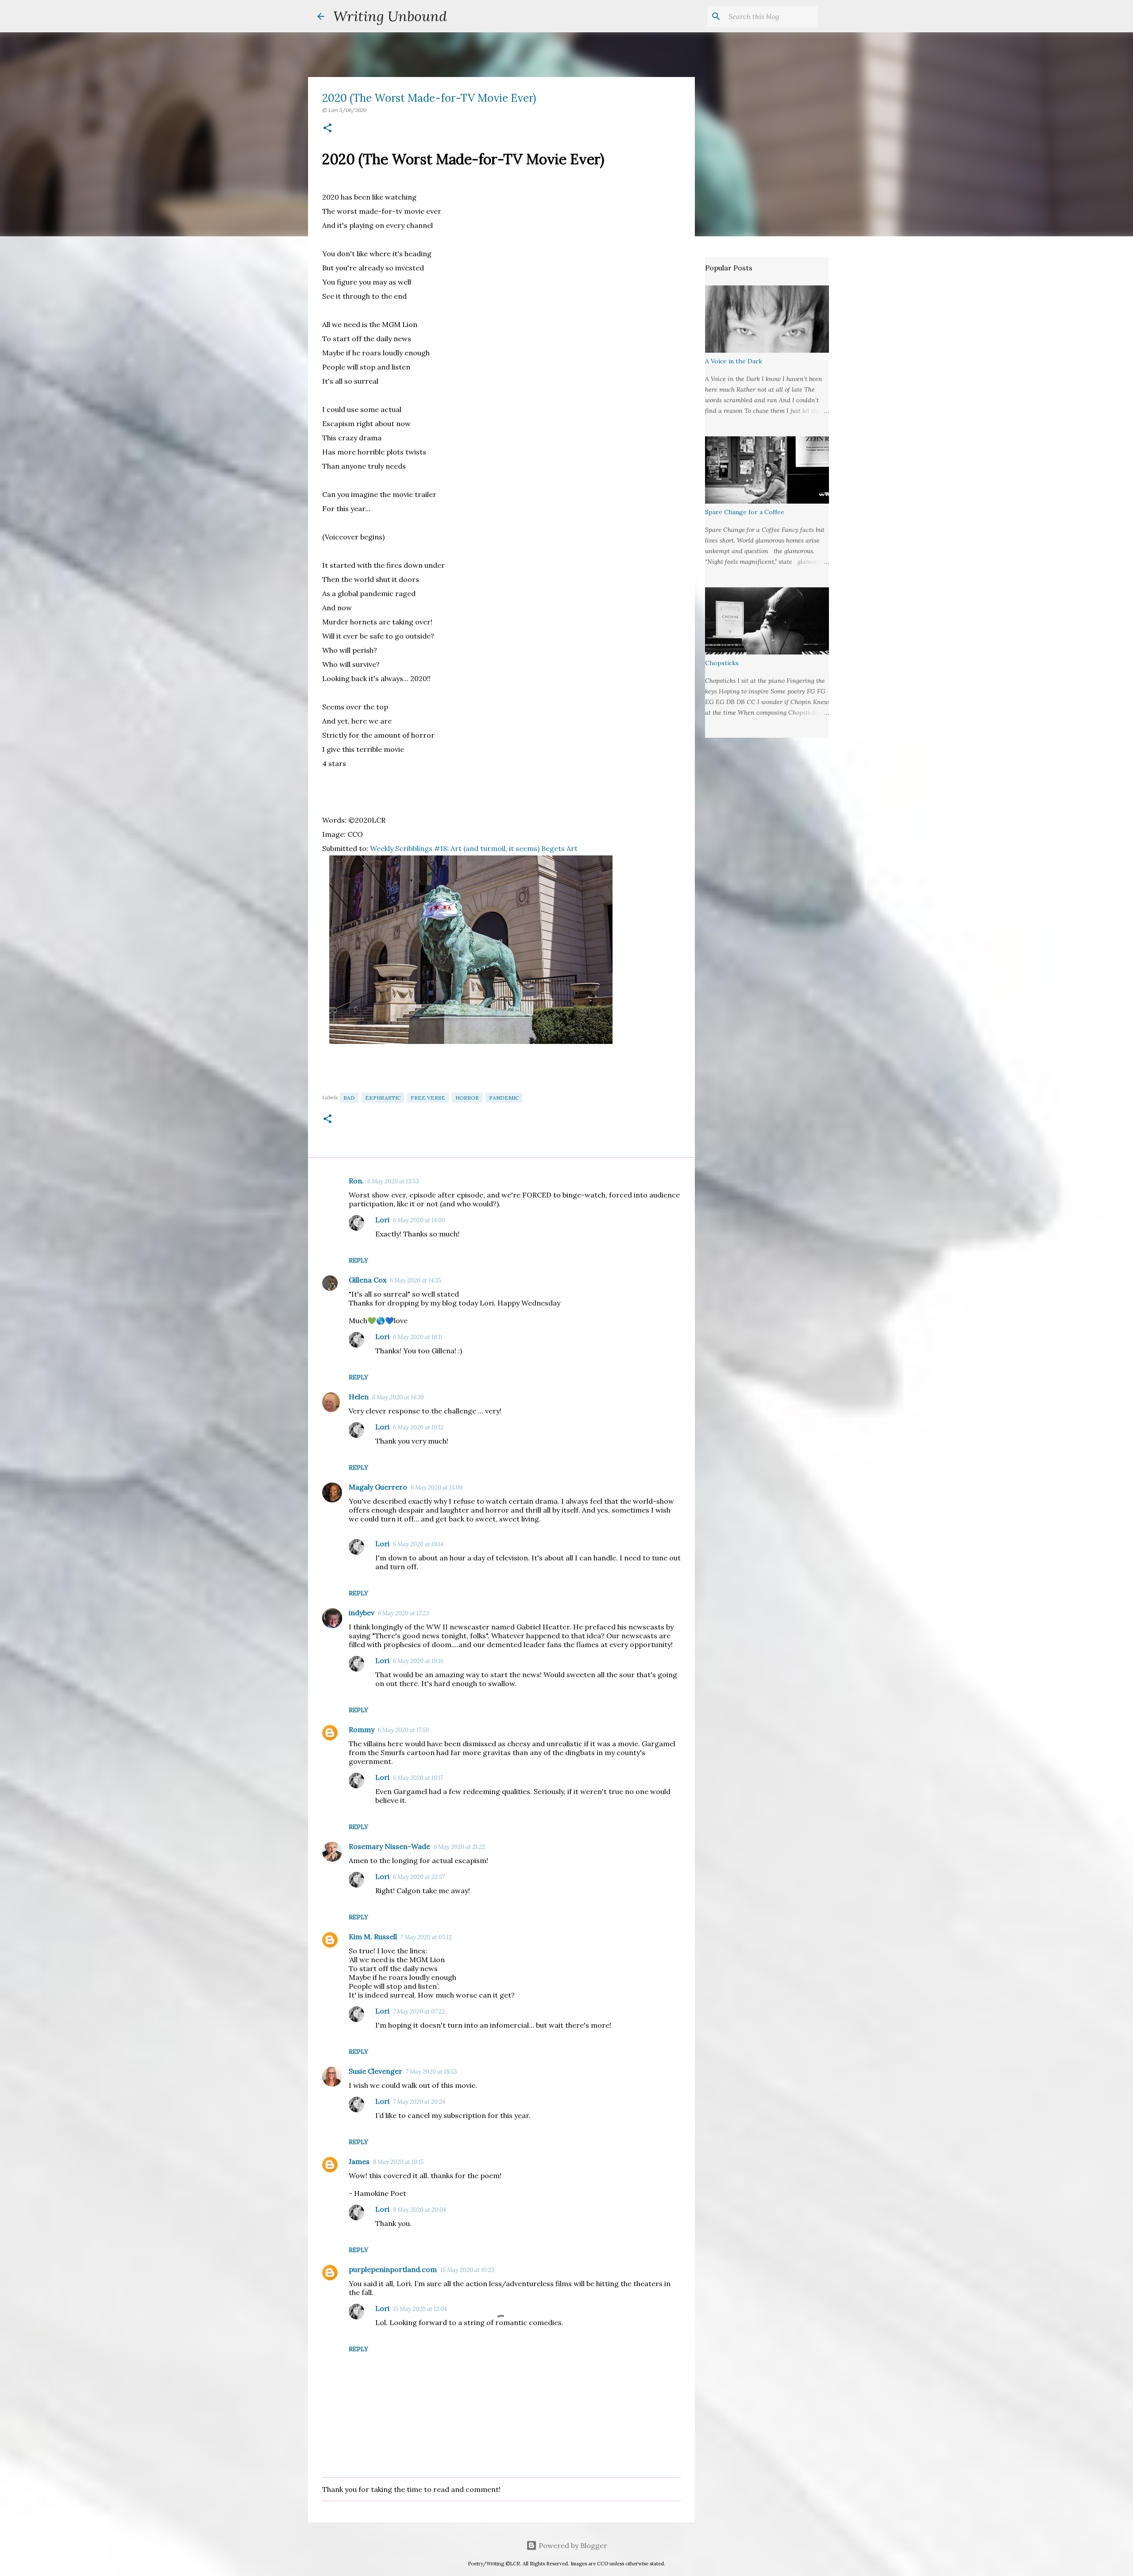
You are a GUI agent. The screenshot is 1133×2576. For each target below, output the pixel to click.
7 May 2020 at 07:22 (419, 2012)
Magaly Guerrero (378, 1487)
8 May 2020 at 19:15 (398, 2162)
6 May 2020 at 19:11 (418, 1337)
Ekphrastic (383, 1098)
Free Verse (428, 1098)
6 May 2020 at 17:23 (403, 1613)
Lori (382, 1220)
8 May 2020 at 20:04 (420, 2210)
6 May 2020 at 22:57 (419, 1877)
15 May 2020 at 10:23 (467, 2270)
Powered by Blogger (572, 2545)
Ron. (356, 1181)
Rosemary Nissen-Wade (389, 1846)
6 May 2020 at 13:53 (393, 1181)
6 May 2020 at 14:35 (416, 1280)
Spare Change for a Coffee (745, 512)
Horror (467, 1098)
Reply (358, 1260)
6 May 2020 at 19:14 (418, 1544)
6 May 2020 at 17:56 (403, 1730)
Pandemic (504, 1098)
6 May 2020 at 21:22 (459, 1847)
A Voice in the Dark (734, 361)
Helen (359, 1397)
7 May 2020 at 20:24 (419, 2102)
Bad (349, 1098)
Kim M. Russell (373, 1937)
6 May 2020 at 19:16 (418, 1661)
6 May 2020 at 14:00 (419, 1220)
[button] (328, 129)
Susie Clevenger (376, 2071)
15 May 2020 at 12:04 (420, 2309)
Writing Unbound (390, 16)
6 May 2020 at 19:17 (418, 1778)
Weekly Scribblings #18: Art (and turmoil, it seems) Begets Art (474, 848)
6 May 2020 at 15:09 (437, 1488)
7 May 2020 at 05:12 (426, 1937)
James (359, 2161)
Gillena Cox (368, 1280)
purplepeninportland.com (393, 2269)
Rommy (362, 1729)
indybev (362, 1613)
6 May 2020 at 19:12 (418, 1427)
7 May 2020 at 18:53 (431, 2072)
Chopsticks (722, 663)
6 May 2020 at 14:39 (398, 1397)
